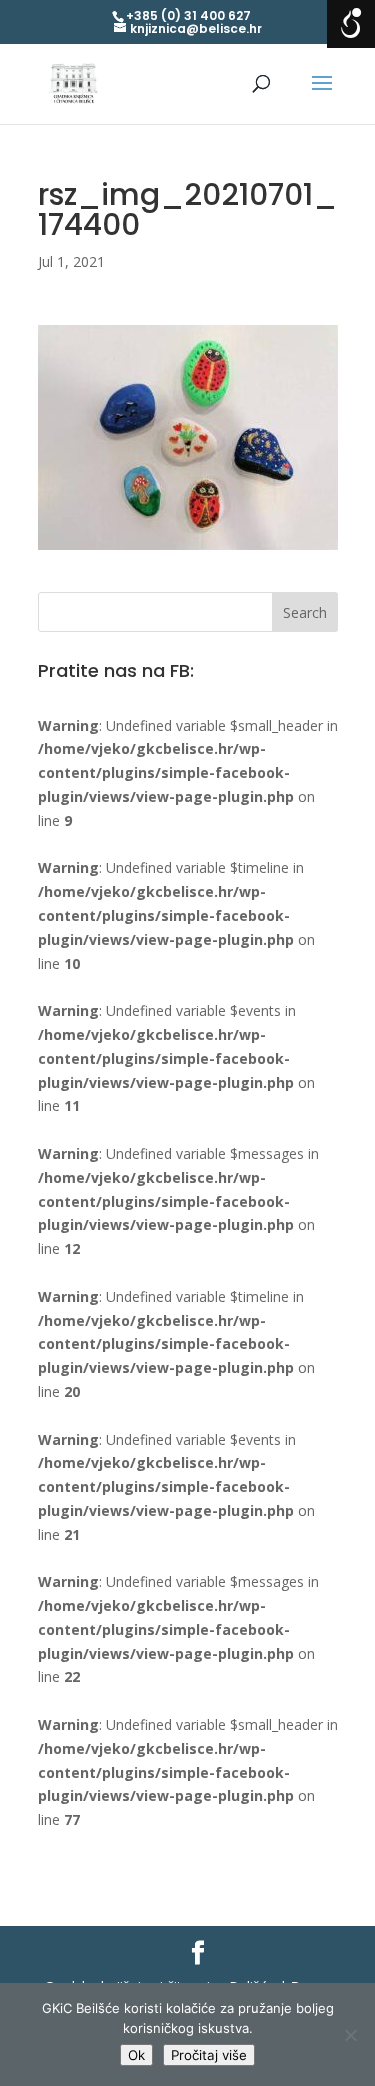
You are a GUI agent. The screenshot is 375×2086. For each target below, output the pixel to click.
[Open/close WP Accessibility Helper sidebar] (351, 24)
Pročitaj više (209, 2055)
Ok (136, 2055)
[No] (350, 2035)
